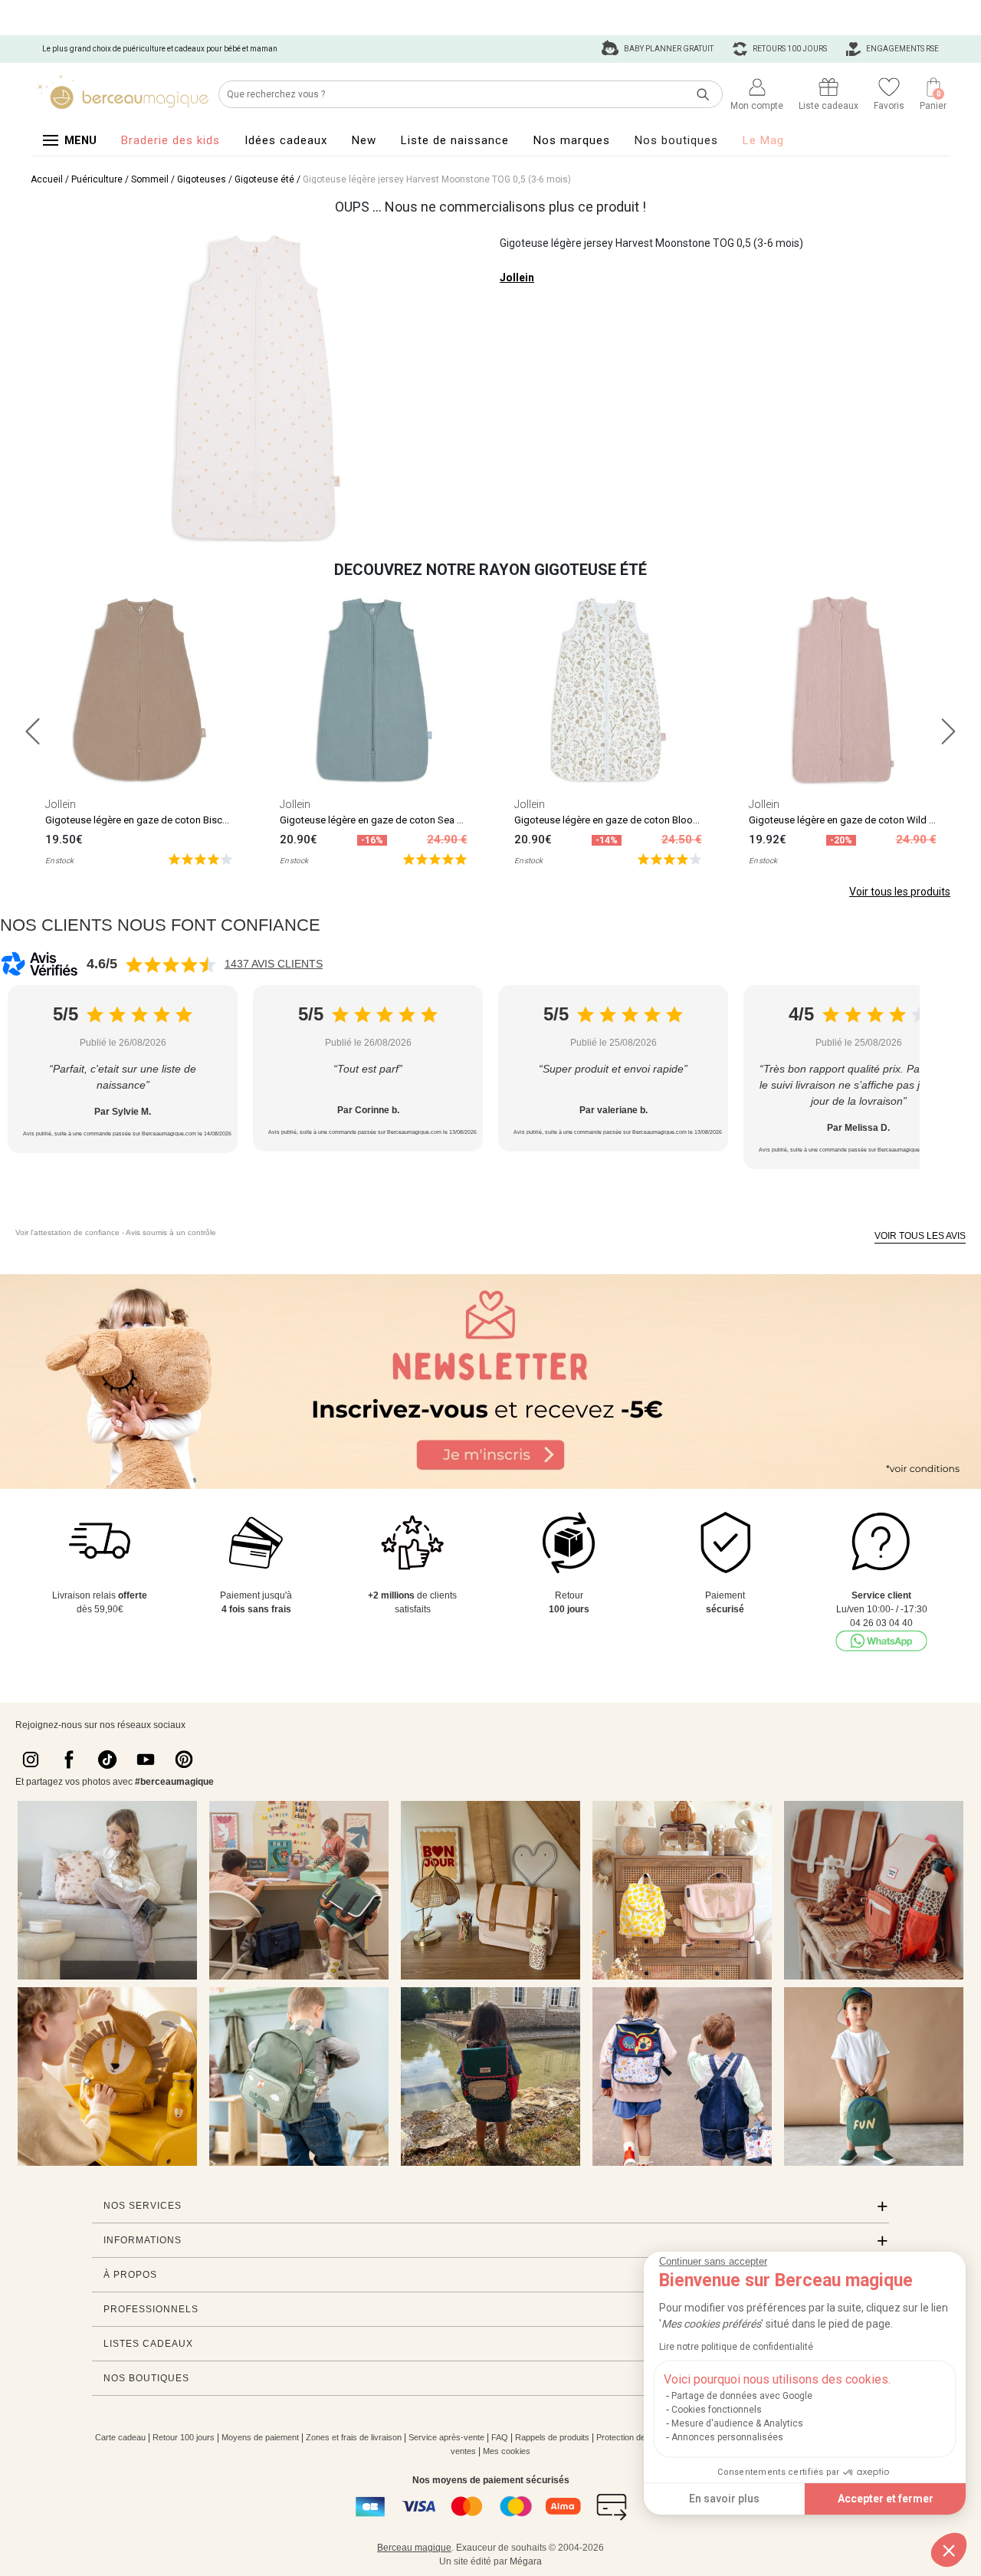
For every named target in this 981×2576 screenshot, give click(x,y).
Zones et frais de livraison (354, 2437)
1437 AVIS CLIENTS (274, 964)
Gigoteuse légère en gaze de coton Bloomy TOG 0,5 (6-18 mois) (655, 820)
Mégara (526, 2561)
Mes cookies (507, 2451)
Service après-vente (446, 2437)
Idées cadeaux (286, 140)
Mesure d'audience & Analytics (737, 2423)
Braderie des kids (171, 140)
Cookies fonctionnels (717, 2410)
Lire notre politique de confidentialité (736, 2347)
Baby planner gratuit (668, 49)
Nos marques (572, 140)
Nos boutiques (676, 140)
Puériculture (97, 179)
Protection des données (640, 2437)
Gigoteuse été (264, 179)
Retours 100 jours (789, 49)
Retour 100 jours (184, 2437)
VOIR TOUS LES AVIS (920, 1236)
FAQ (500, 2437)
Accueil (47, 179)
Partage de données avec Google (742, 2396)
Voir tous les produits (900, 892)
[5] (200, 858)
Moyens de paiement (260, 2437)
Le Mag (763, 140)
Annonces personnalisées (727, 2437)
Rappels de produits (552, 2437)
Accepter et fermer (886, 2499)
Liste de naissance (455, 140)
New (364, 140)
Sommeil (150, 179)
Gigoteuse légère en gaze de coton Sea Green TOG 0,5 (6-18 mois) (426, 820)
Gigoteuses (202, 179)
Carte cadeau (120, 2437)
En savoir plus (724, 2499)
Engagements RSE (902, 49)
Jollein (517, 278)
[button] (949, 2550)
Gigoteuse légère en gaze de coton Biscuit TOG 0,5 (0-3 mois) (181, 820)
